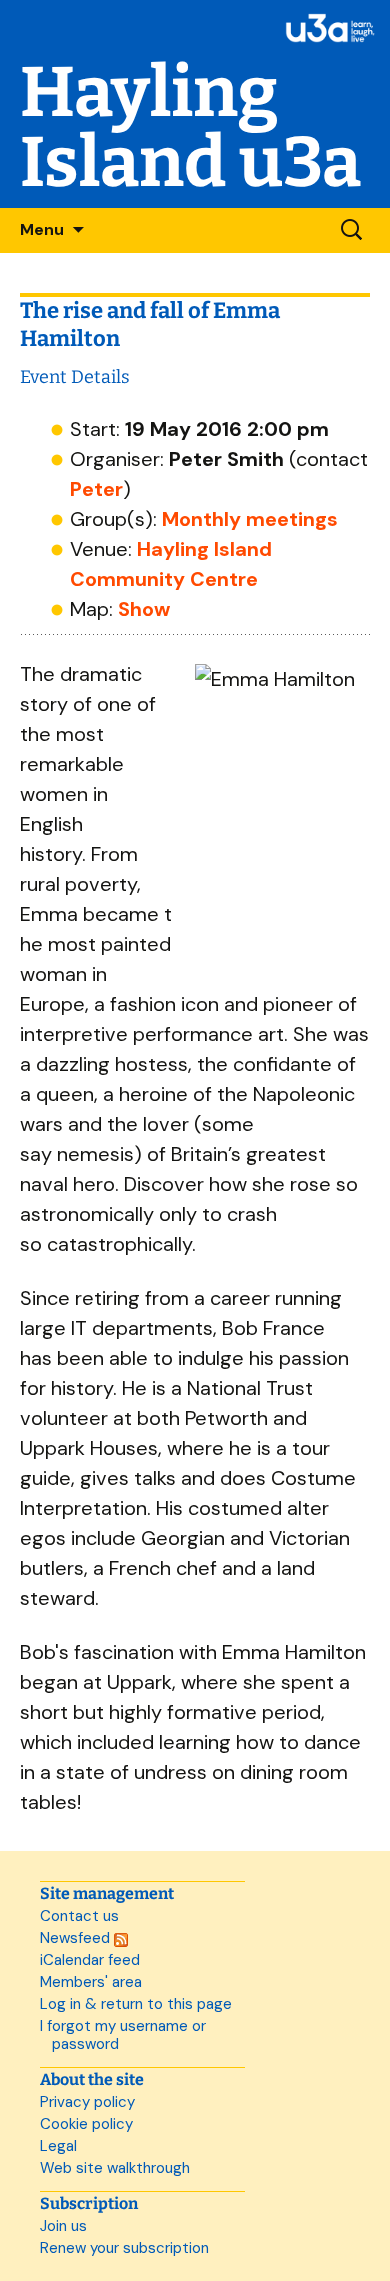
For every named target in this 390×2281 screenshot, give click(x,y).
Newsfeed (77, 1938)
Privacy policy (87, 2102)
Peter (96, 489)
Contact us (79, 1916)
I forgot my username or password (123, 2035)
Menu (42, 229)
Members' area (91, 1982)
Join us (63, 2226)
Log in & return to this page (136, 2004)
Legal (58, 2146)
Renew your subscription (124, 2248)
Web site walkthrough (115, 2168)
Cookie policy (86, 2124)
